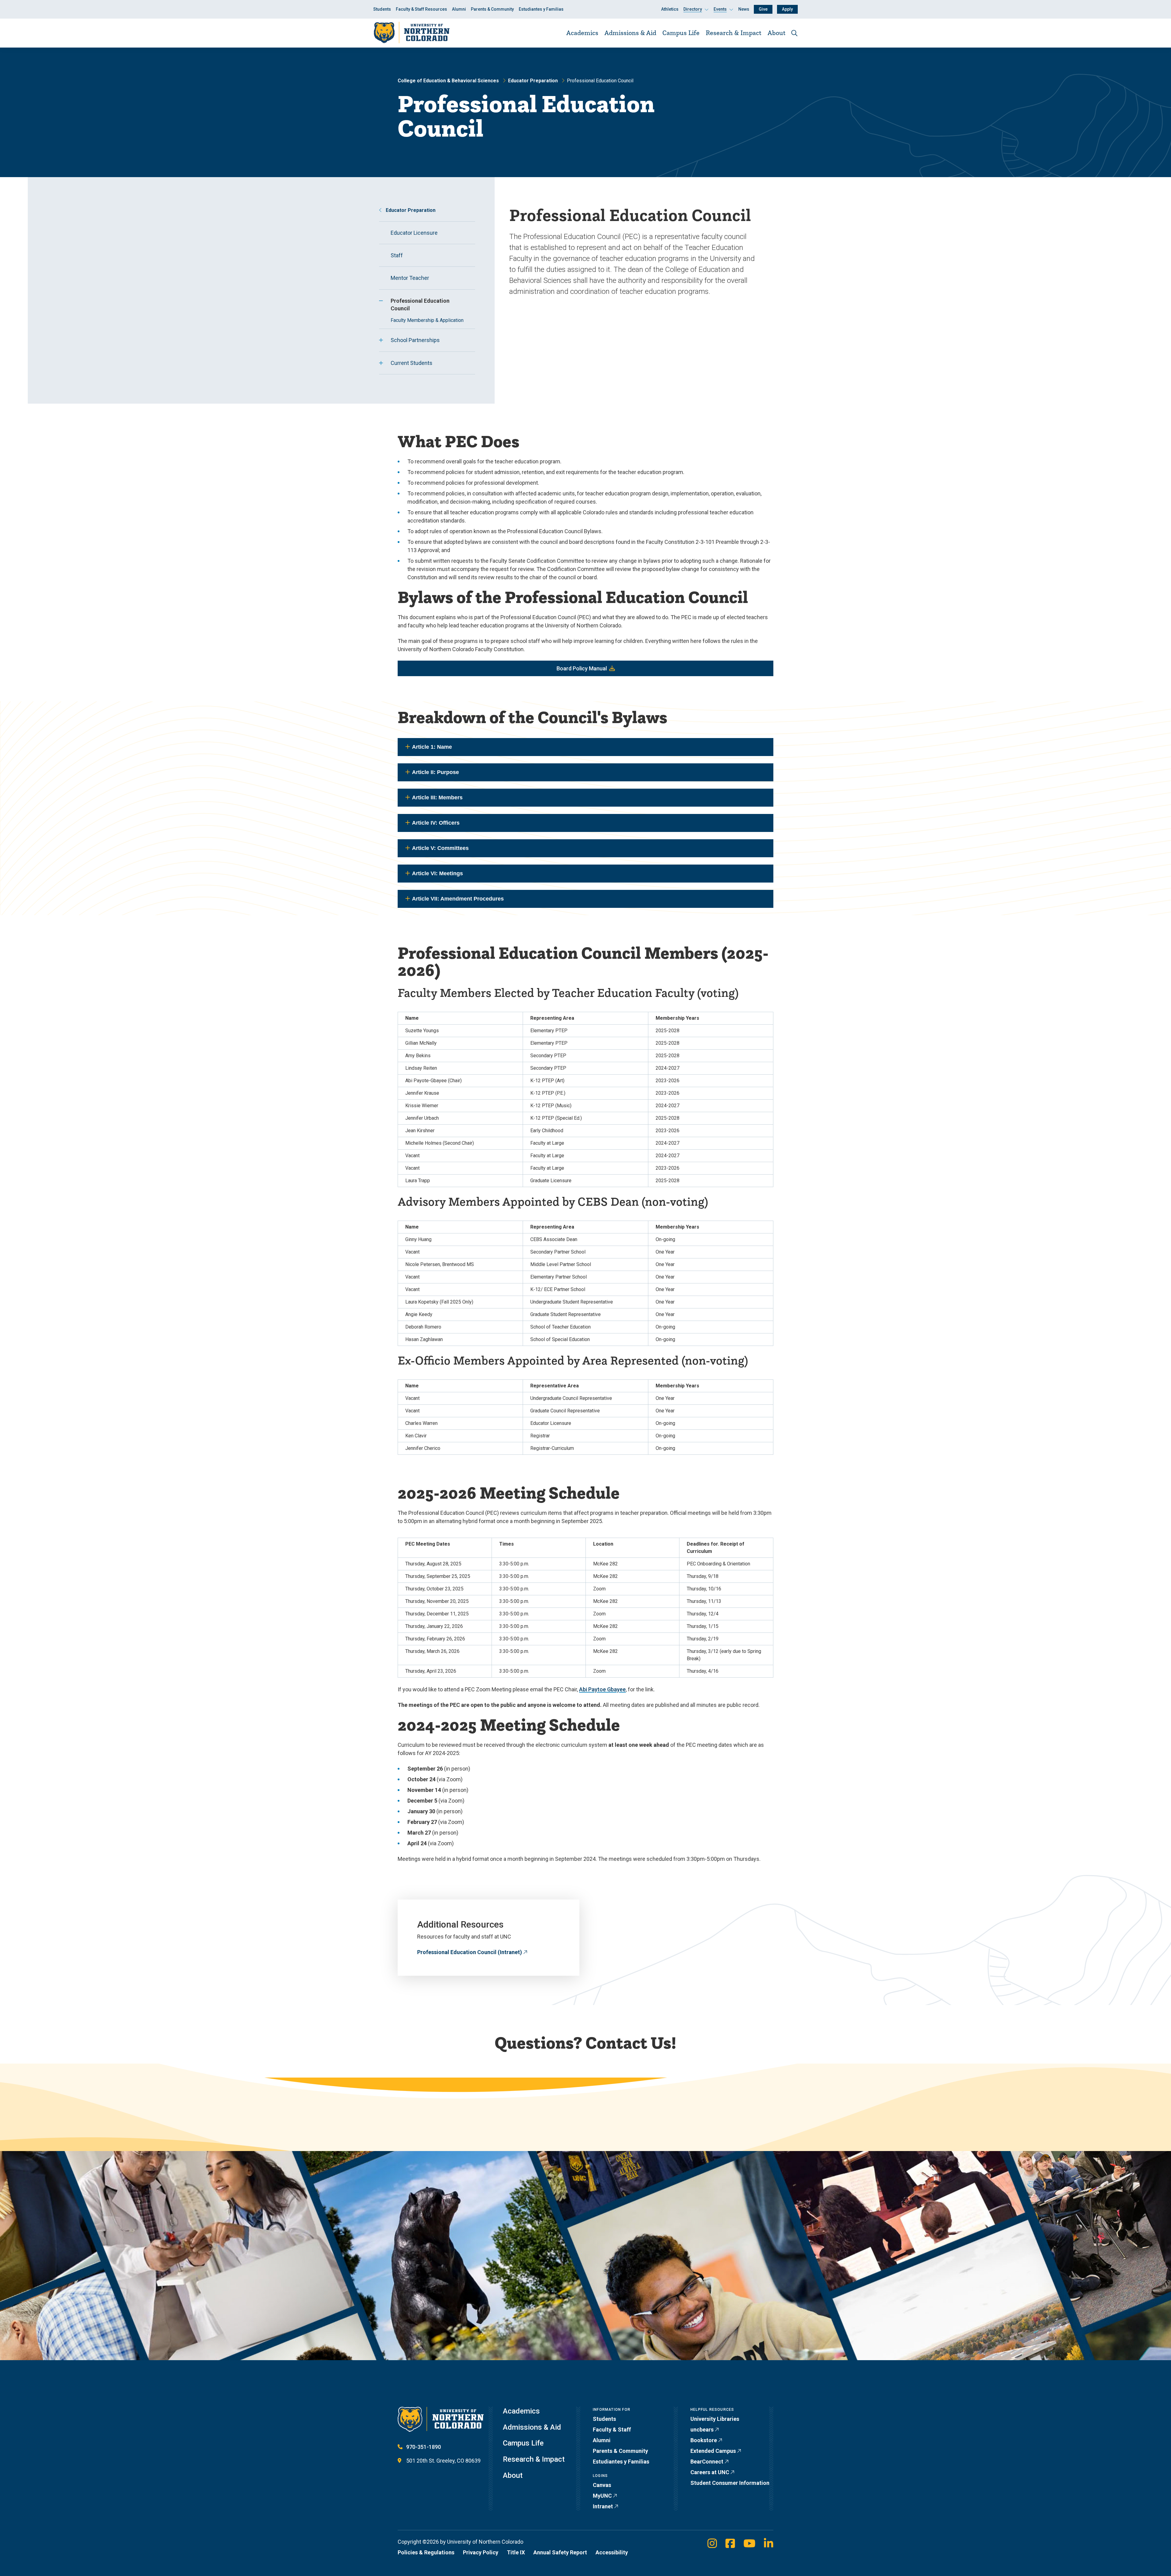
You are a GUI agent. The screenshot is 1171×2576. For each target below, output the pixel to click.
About (777, 33)
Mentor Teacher (410, 278)
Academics (582, 33)
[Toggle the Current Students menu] (381, 363)
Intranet (603, 2506)
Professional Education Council (420, 305)
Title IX (516, 2552)
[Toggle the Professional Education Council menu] (381, 301)
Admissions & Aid (630, 33)
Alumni (459, 9)
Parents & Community (492, 9)
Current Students (412, 363)
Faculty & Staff (612, 2430)
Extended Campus (713, 2451)
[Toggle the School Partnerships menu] (381, 340)
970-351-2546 (672, 2122)
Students (382, 9)
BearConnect (707, 2462)
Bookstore (704, 2440)
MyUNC (602, 2496)
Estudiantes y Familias (541, 9)
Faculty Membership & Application (427, 320)
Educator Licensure (414, 233)
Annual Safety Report (560, 2552)
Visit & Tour (486, 2377)
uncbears (702, 2430)
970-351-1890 (424, 2447)
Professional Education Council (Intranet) (470, 1952)
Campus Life (681, 33)
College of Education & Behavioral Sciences (448, 81)
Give (763, 9)
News (744, 9)
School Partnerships (415, 340)
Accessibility (612, 2552)
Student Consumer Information (730, 2483)
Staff (397, 255)
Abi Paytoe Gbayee (602, 1689)
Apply (787, 9)
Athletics (670, 9)
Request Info (545, 2377)
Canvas (602, 2485)
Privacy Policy (481, 2552)
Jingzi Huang (444, 2113)
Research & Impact (734, 33)
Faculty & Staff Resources (421, 9)
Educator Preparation (533, 81)
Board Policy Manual (582, 668)
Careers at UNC (710, 2472)
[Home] (411, 33)
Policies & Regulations (426, 2552)
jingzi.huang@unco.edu (684, 2112)
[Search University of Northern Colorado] (794, 33)
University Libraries (715, 2419)
